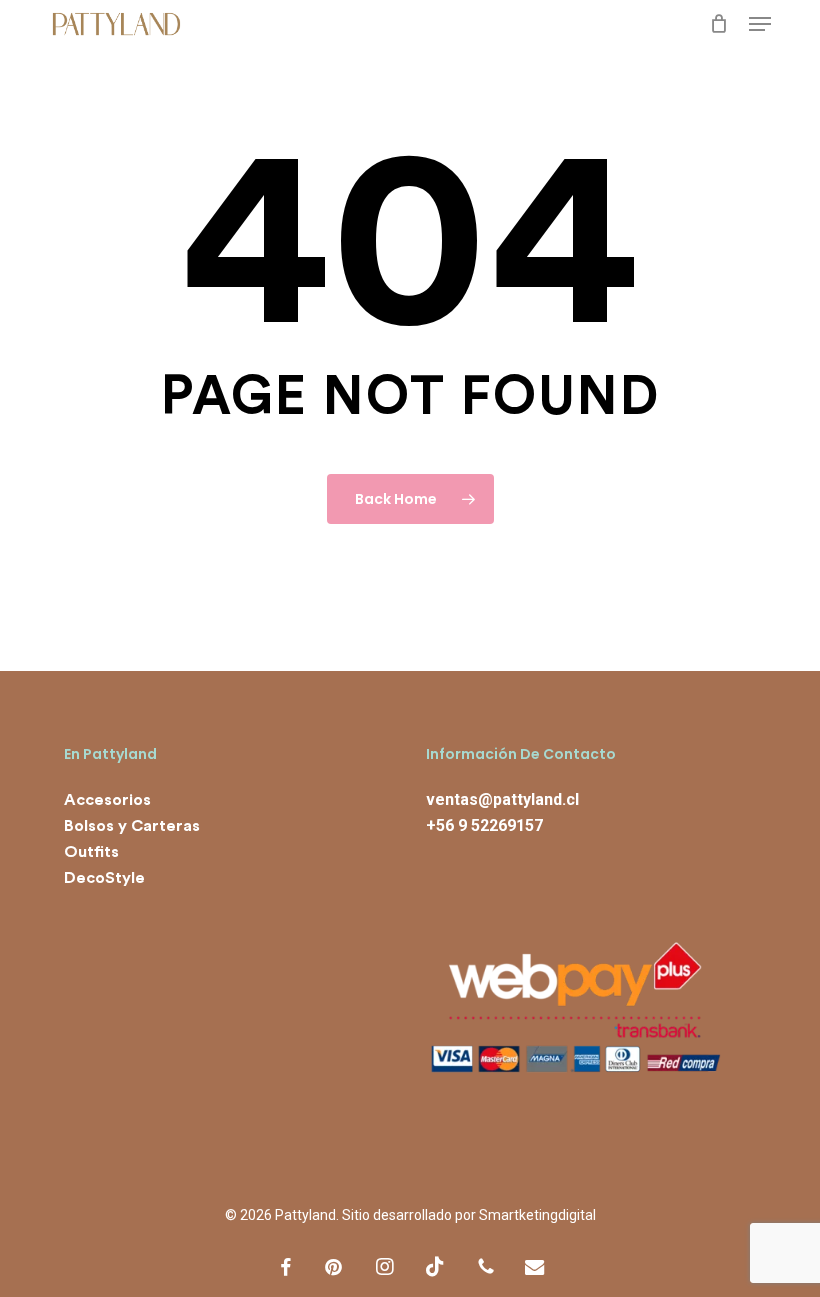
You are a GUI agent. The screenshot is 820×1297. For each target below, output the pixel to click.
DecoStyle (104, 878)
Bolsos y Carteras (132, 826)
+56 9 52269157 (484, 825)
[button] (760, 24)
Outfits (91, 852)
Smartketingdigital (537, 1215)
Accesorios (107, 800)
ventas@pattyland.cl (502, 799)
